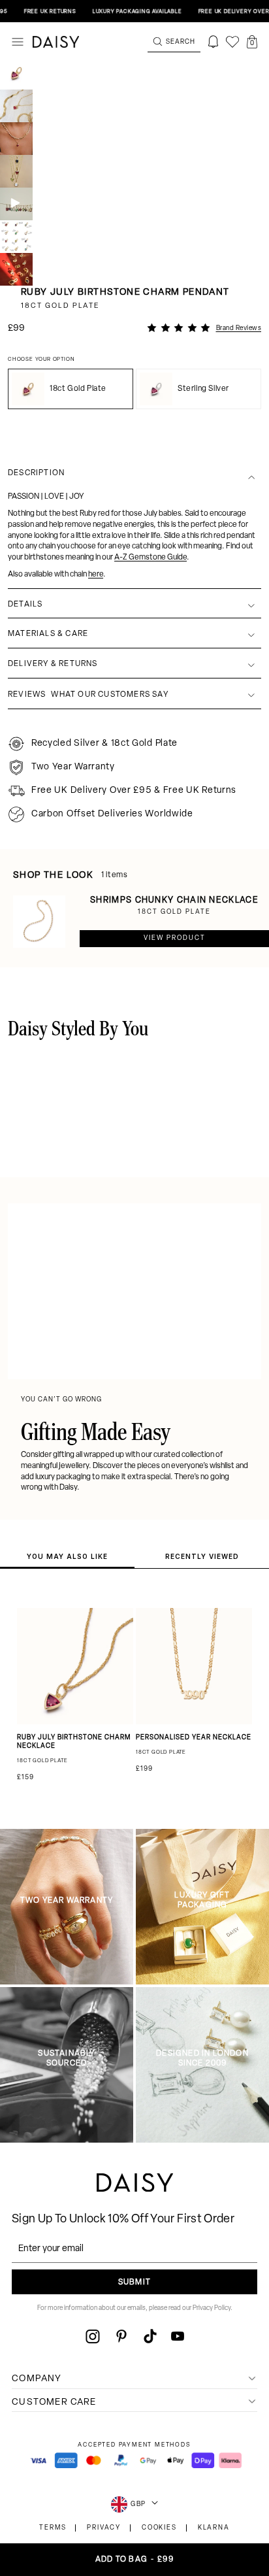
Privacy (104, 2528)
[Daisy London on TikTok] (150, 2336)
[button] (252, 42)
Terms (53, 2528)
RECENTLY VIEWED (202, 1556)
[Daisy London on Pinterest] (121, 2336)
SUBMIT (134, 2283)
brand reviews (239, 328)
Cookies (159, 2528)
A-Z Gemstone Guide (150, 558)
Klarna (214, 2528)
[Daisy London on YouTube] (178, 2336)
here (96, 575)
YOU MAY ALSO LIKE (67, 1556)
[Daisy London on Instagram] (93, 2336)
